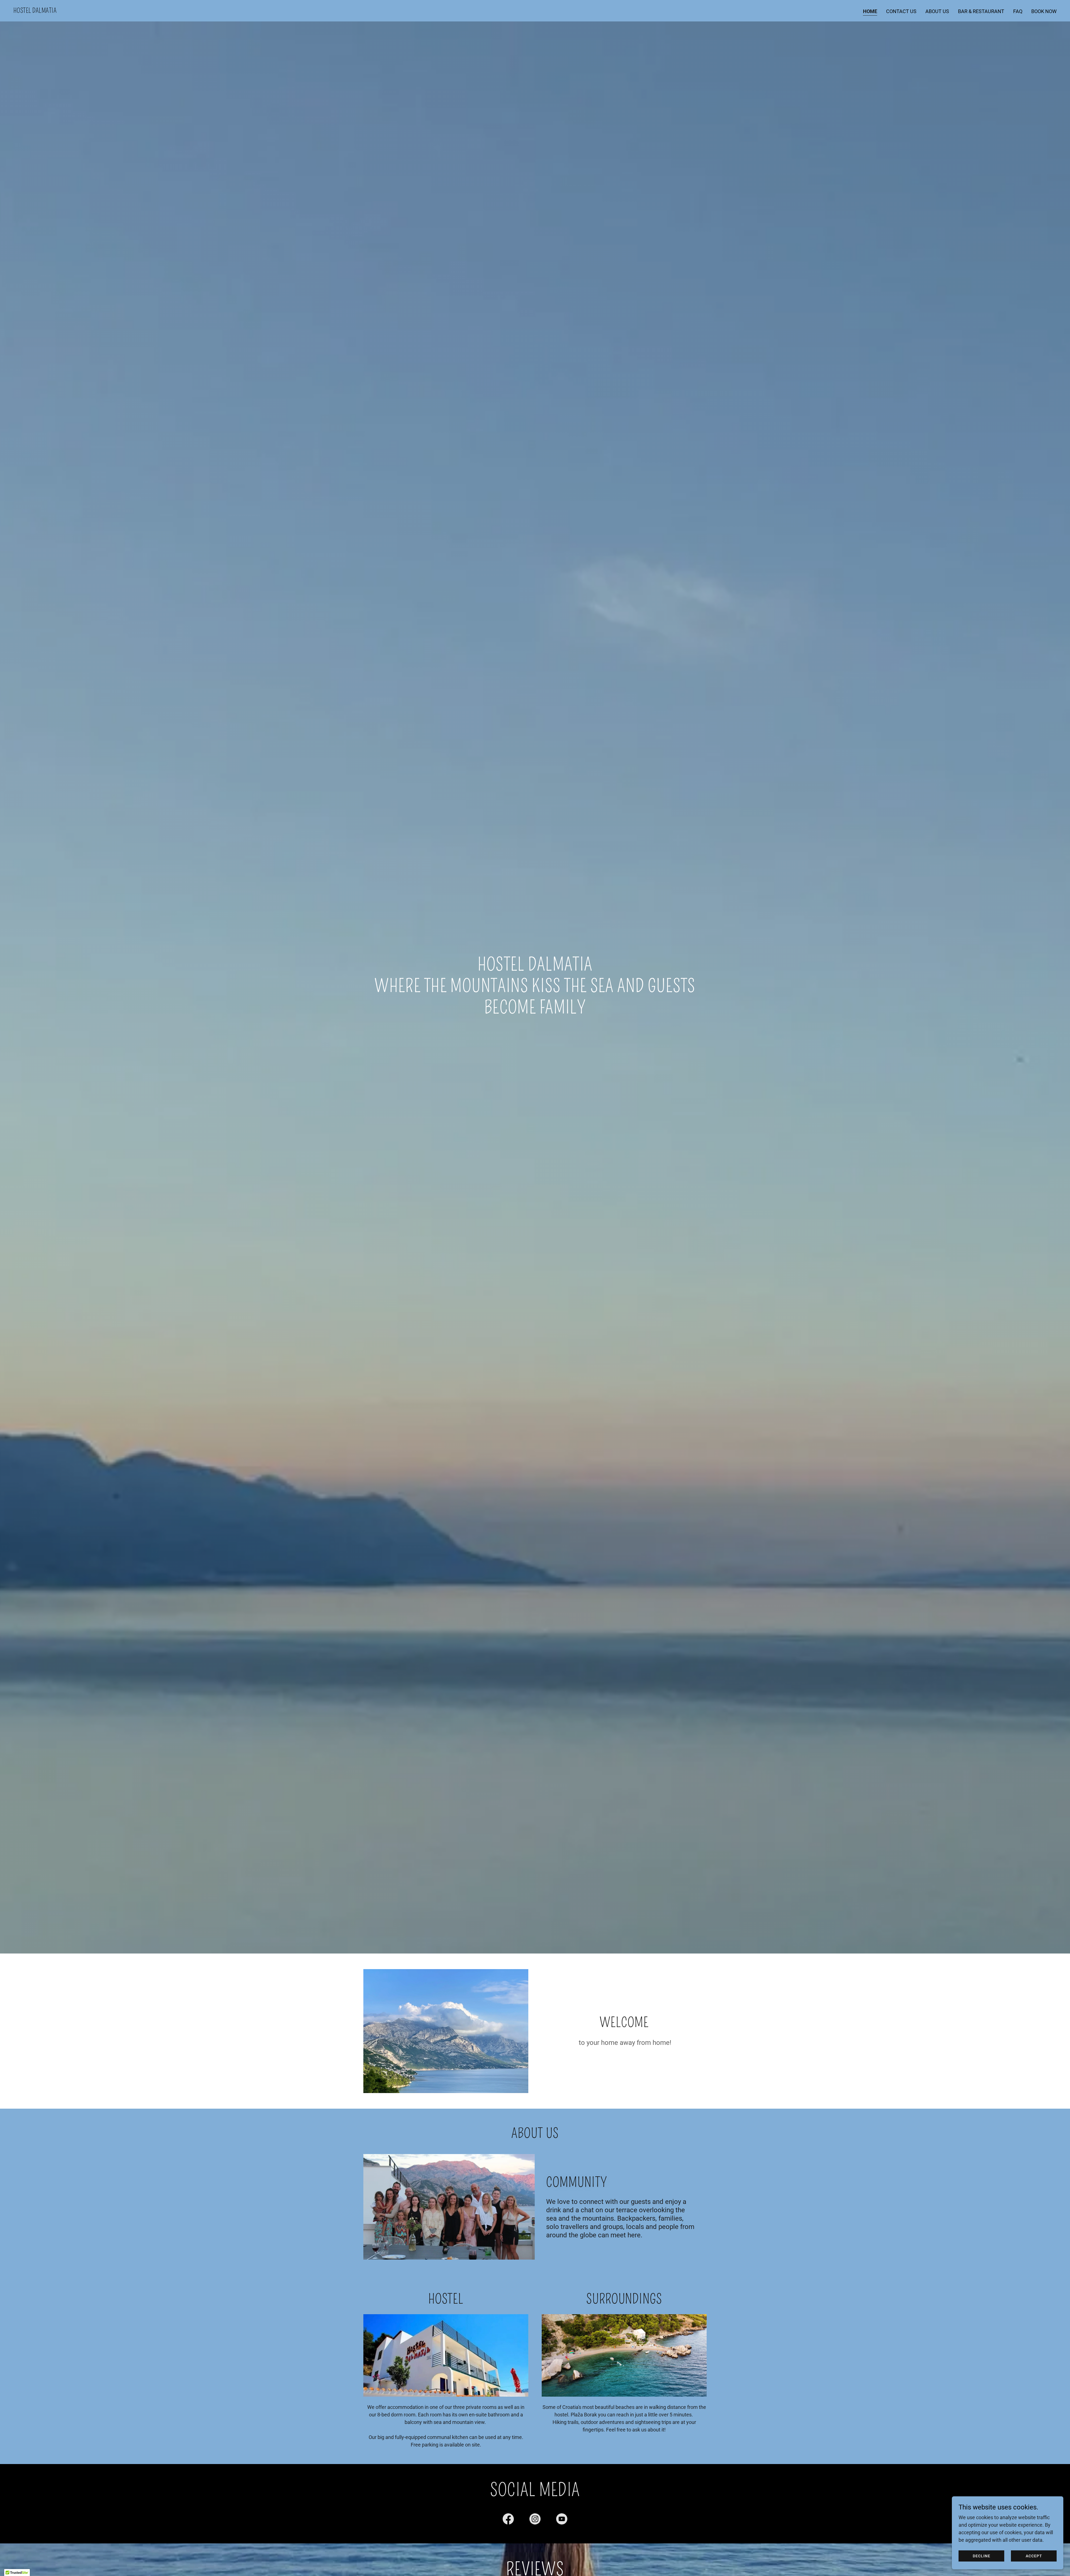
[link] (35, 11)
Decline (982, 2556)
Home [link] (870, 11)
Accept (1034, 2556)
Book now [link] (1044, 11)
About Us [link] (937, 11)
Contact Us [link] (901, 11)
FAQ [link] (1018, 11)
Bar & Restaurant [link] (981, 11)
